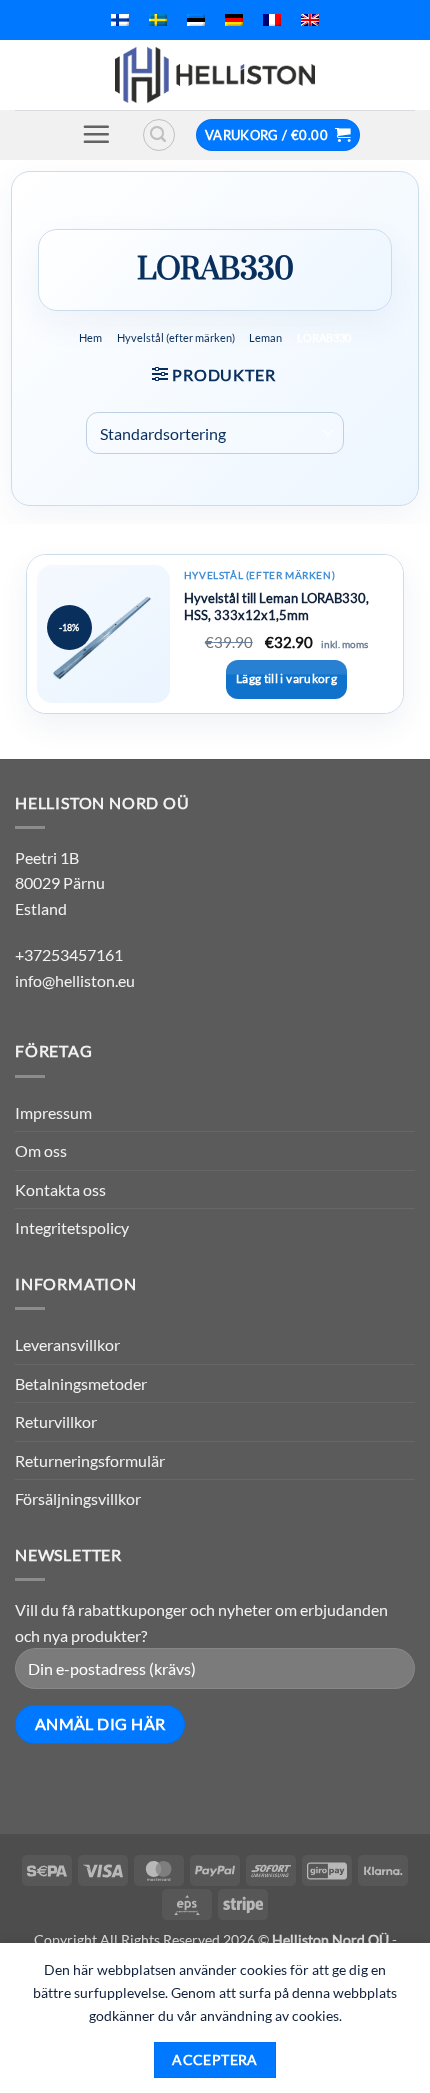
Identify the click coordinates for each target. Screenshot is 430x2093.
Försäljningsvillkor (78, 1498)
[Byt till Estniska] (196, 20)
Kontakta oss (60, 1189)
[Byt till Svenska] (158, 20)
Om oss (41, 1150)
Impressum (53, 1112)
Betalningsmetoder (81, 1383)
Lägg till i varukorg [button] (286, 678)
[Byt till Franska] (272, 20)
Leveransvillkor (67, 1344)
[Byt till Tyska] (234, 20)
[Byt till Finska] (120, 20)
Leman (265, 337)
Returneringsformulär (90, 1460)
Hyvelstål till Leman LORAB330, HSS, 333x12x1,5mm (276, 606)
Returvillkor (56, 1421)
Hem (90, 337)
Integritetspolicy (72, 1227)
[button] (96, 134)
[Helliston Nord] (215, 75)
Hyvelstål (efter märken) (176, 337)
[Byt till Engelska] (310, 20)
